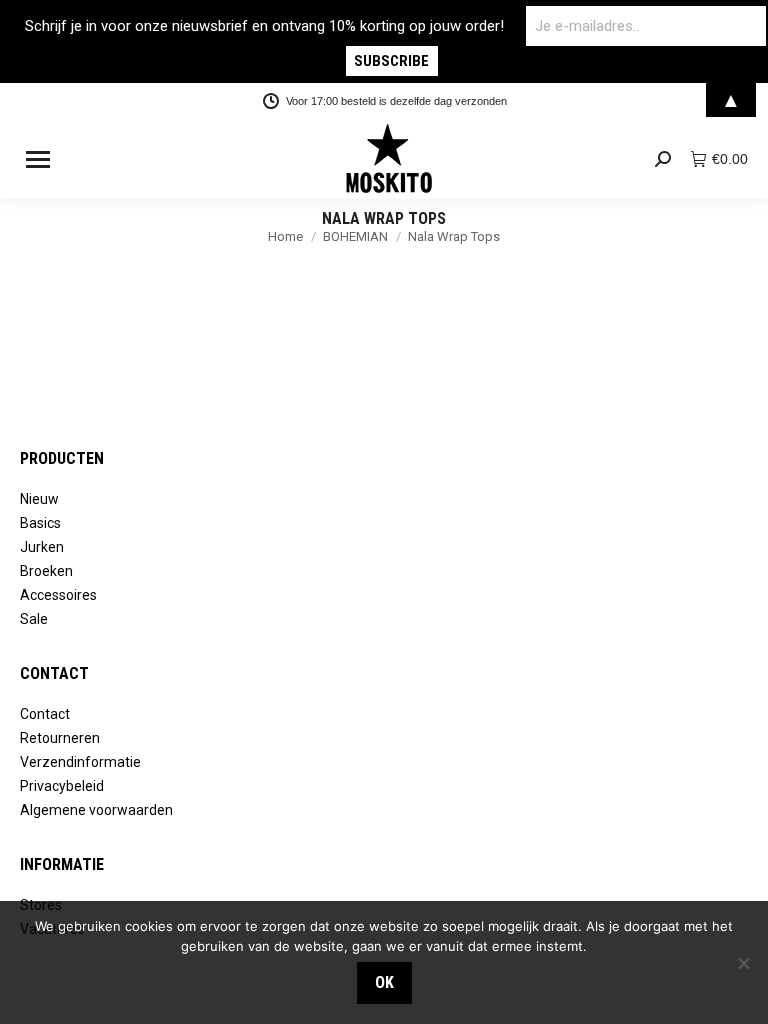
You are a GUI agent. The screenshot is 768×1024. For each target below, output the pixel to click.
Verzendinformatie (80, 762)
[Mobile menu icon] (38, 159)
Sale (34, 619)
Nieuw (39, 499)
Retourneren (60, 738)
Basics (40, 523)
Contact (45, 714)
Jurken (42, 547)
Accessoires (58, 595)
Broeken (46, 571)
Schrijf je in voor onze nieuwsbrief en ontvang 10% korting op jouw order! (264, 26)
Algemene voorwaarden (96, 810)
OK (384, 982)
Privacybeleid (62, 786)
